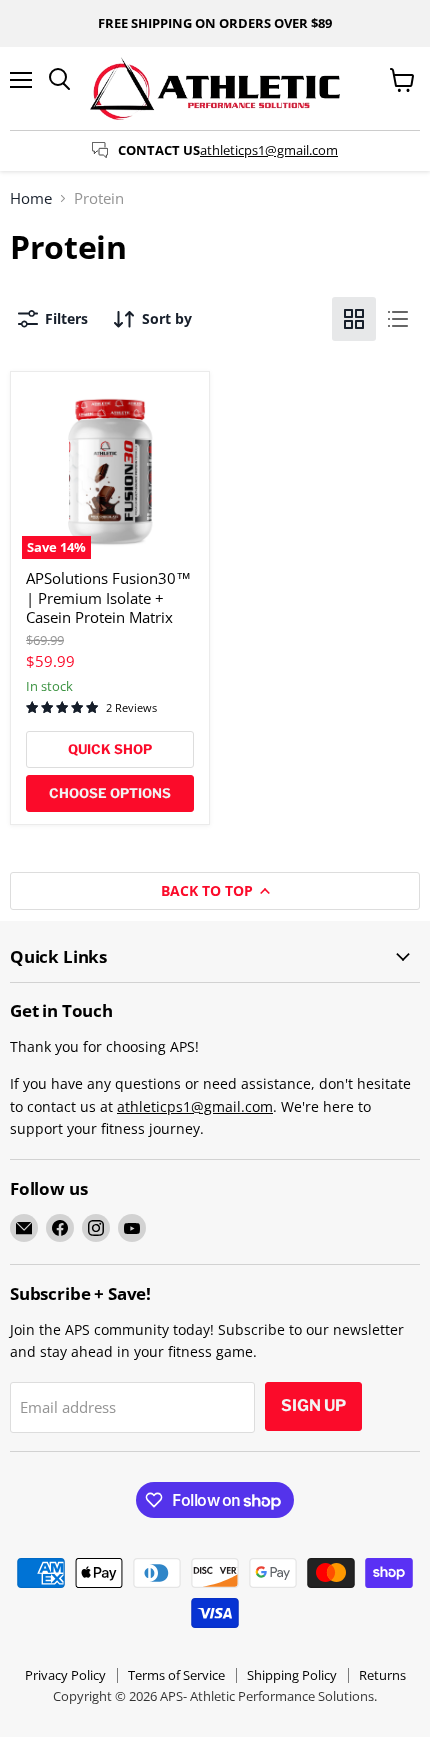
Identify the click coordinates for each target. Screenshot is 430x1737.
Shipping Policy (292, 1675)
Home (31, 198)
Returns (382, 1675)
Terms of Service (176, 1675)
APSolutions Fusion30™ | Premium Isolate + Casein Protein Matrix (108, 597)
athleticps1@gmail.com (269, 150)
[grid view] (354, 319)
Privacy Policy (65, 1675)
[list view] (398, 319)
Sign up (313, 1405)
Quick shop (110, 749)
